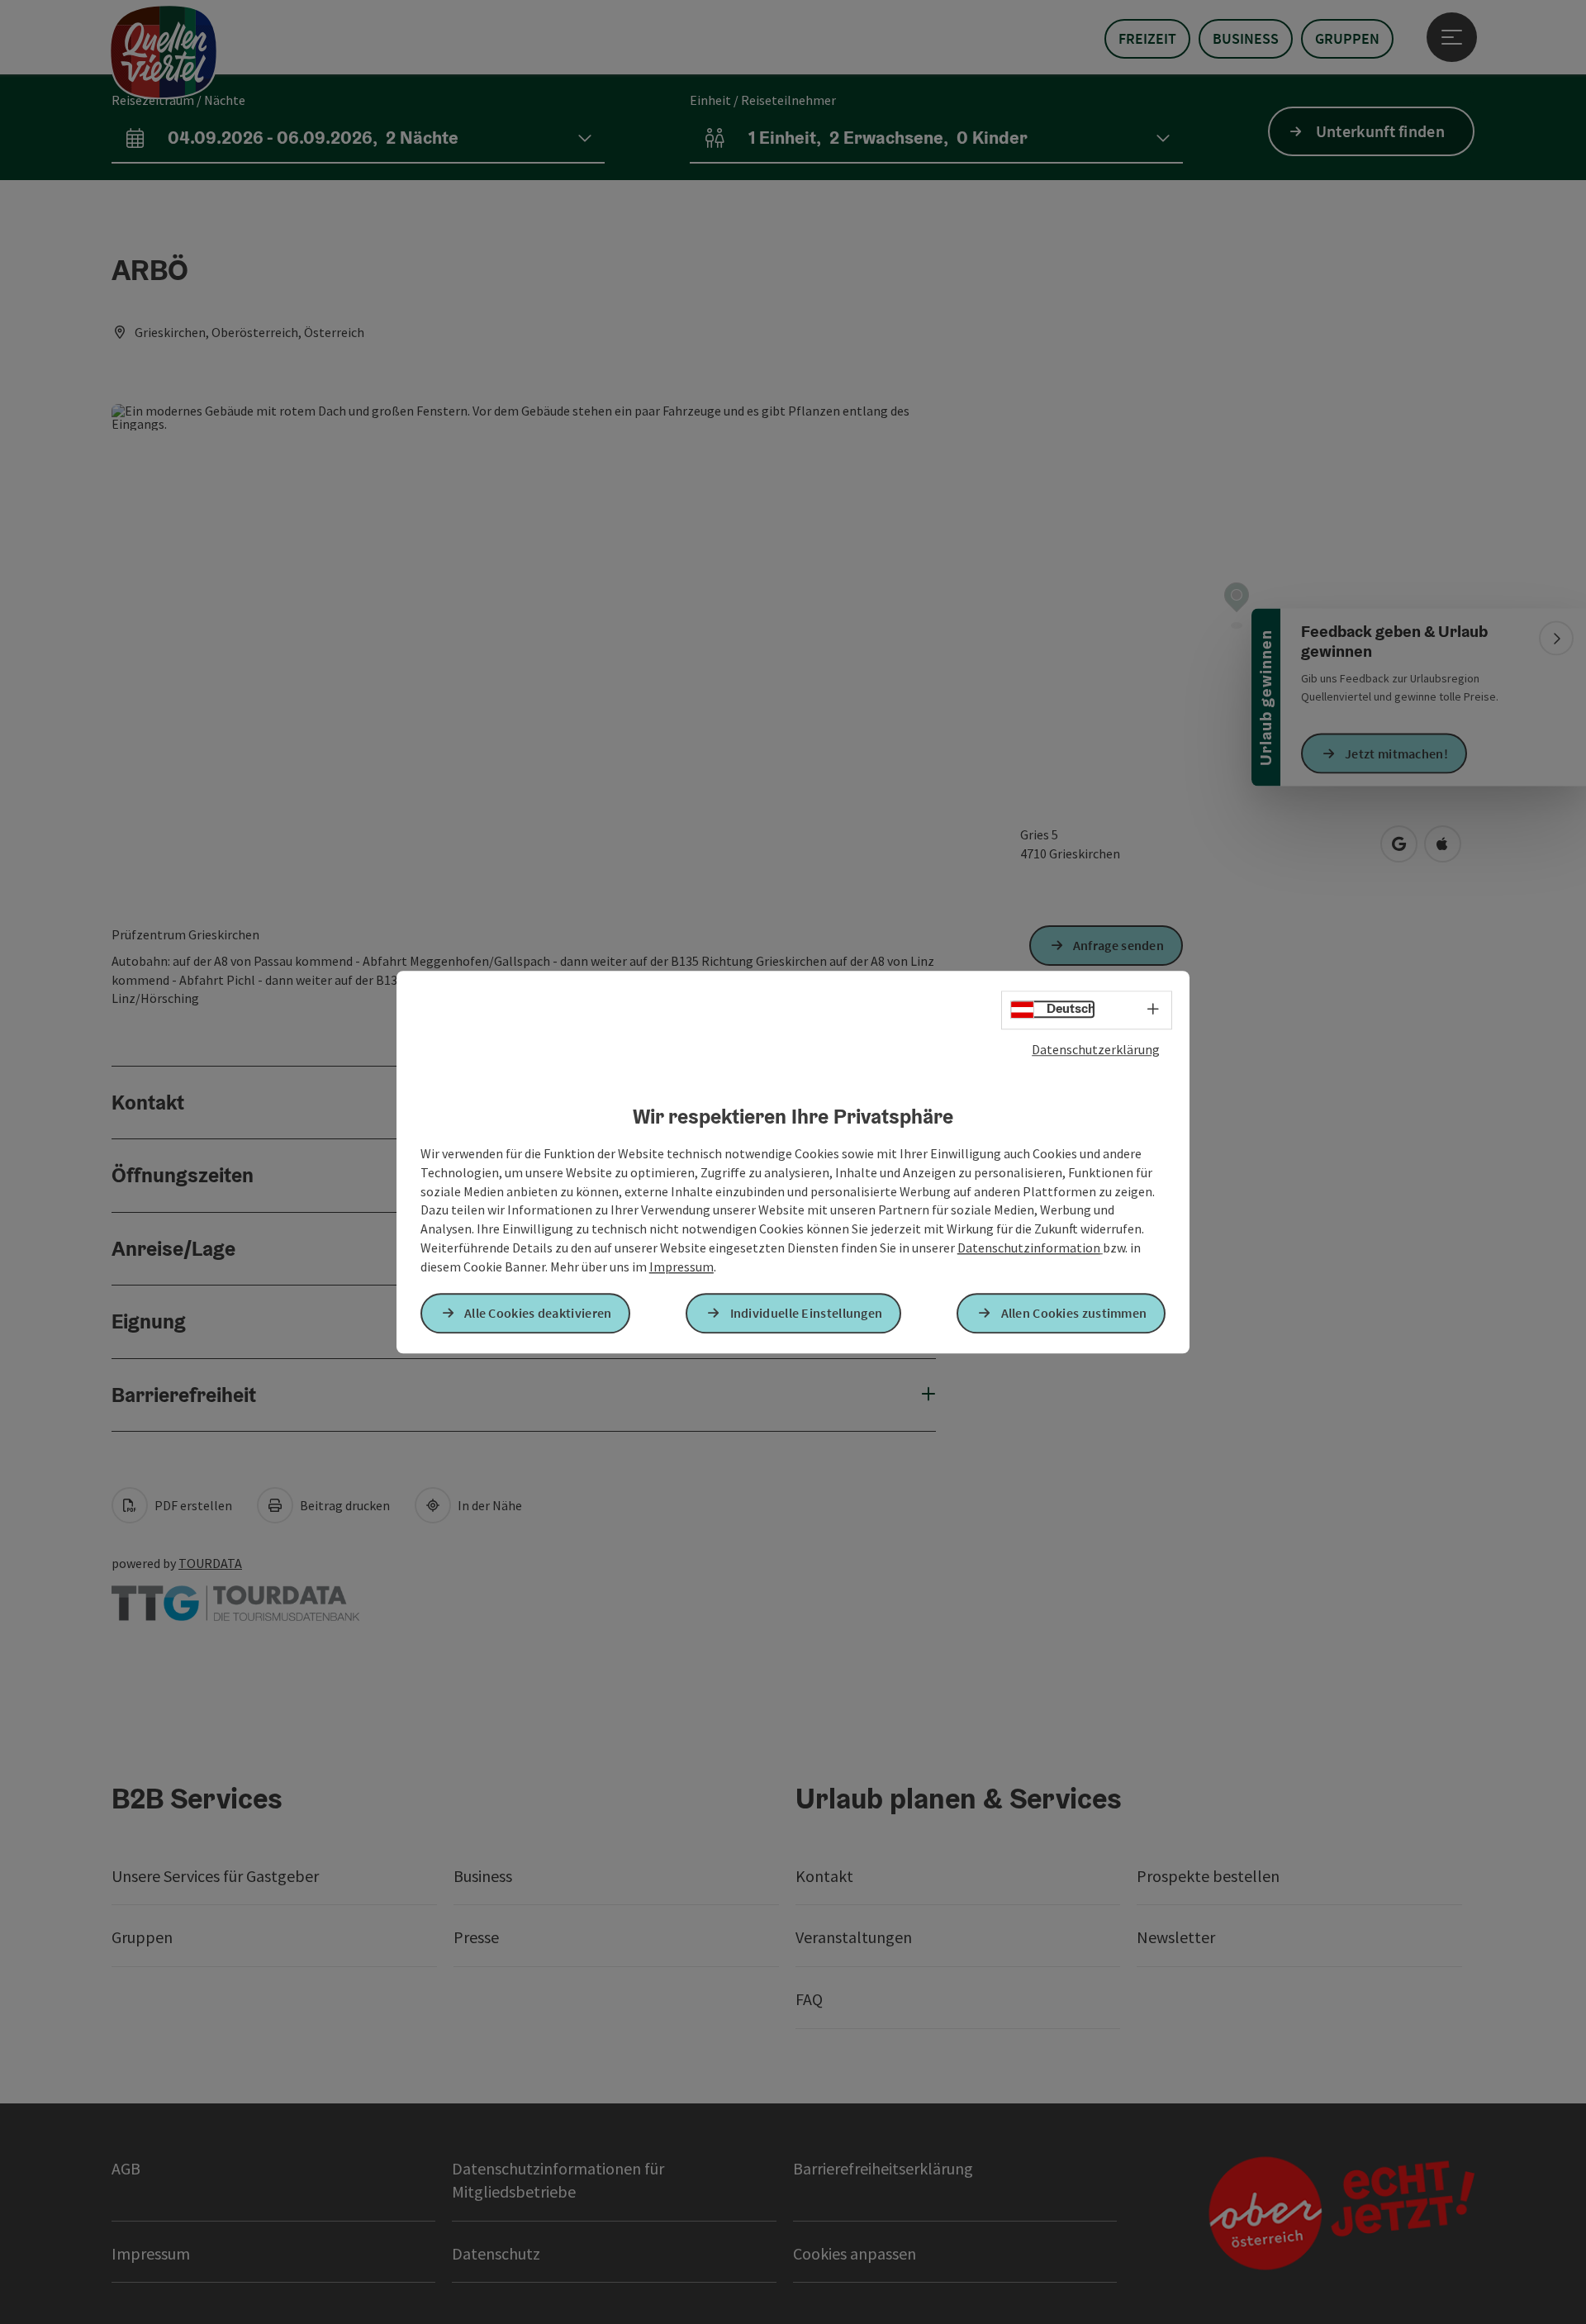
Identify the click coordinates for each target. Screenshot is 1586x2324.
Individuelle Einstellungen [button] (807, 1313)
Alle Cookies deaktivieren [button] (538, 1313)
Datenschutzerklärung (1096, 1049)
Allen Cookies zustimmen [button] (1074, 1313)
